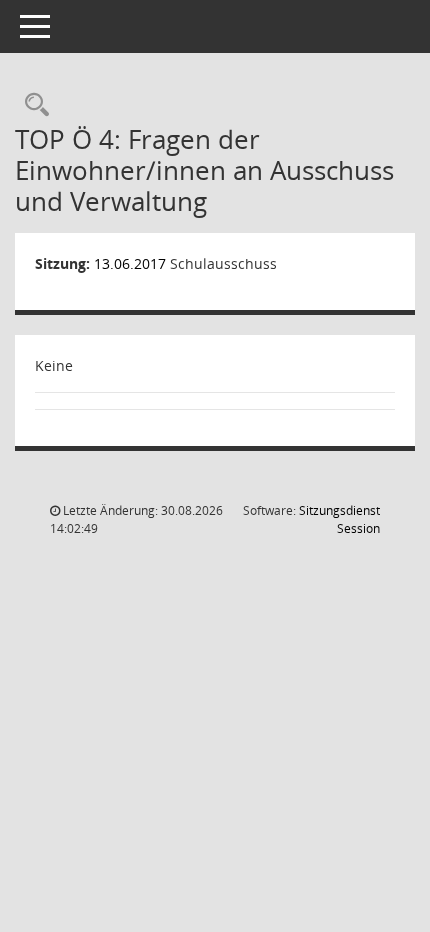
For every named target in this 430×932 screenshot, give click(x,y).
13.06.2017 (130, 263)
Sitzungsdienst (339, 519)
